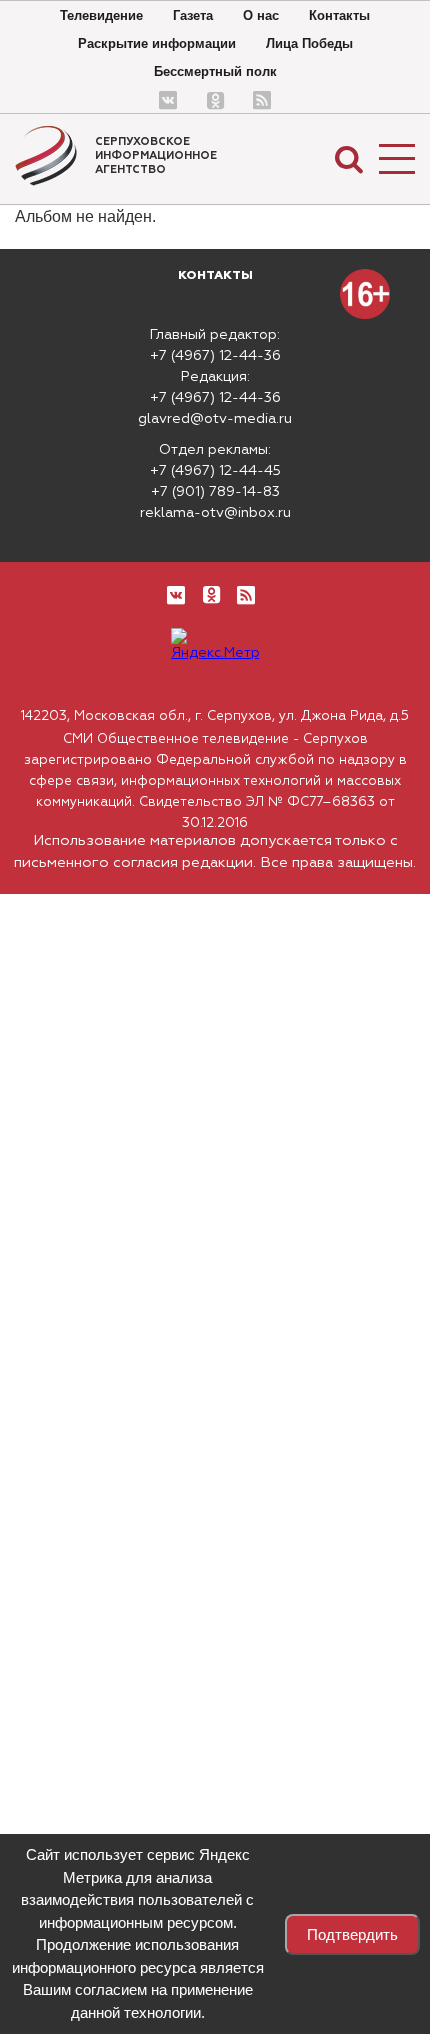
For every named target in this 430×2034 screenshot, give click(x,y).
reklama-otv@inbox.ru (215, 513)
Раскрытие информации (157, 43)
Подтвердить (352, 1934)
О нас (261, 15)
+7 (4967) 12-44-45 (215, 471)
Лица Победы (309, 43)
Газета (193, 15)
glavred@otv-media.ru (215, 419)
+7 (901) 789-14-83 (215, 492)
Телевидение (101, 15)
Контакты (339, 15)
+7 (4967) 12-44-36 (215, 356)
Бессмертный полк (215, 71)
